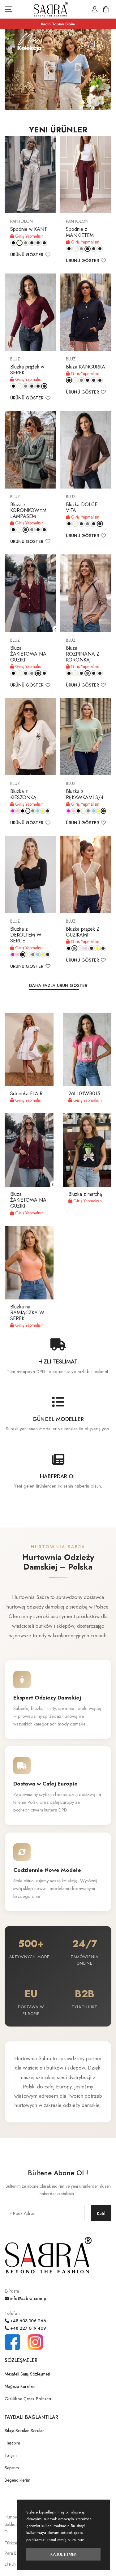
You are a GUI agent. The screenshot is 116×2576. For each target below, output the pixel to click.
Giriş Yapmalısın (29, 236)
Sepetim (12, 2468)
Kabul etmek (64, 2554)
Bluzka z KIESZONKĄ (23, 794)
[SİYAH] (13, 243)
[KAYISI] (103, 948)
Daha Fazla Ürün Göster (58, 985)
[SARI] (43, 811)
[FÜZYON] (13, 811)
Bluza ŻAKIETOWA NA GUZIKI (28, 654)
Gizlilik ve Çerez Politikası (28, 2399)
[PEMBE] (18, 811)
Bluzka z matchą (85, 1194)
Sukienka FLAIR (26, 1094)
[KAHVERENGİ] (44, 243)
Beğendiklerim (17, 2480)
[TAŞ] (26, 243)
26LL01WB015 (84, 1094)
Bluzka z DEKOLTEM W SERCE (26, 935)
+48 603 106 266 (28, 2321)
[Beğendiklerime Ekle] (48, 255)
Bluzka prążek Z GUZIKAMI (83, 932)
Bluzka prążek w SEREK (27, 370)
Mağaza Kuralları (20, 2386)
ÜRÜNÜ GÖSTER (27, 255)
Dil (7, 2532)
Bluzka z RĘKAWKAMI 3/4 (85, 794)
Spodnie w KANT (29, 229)
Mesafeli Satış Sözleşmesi (27, 2374)
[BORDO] (32, 243)
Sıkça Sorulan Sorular (24, 2431)
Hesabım (12, 2443)
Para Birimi (15, 2553)
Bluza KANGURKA (86, 367)
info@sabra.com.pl (28, 2298)
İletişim (11, 2455)
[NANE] (48, 811)
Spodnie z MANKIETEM (80, 232)
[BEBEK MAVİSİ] (38, 811)
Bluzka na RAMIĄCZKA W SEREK (27, 1313)
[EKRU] (19, 243)
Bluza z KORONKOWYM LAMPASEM (28, 510)
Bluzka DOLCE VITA (82, 507)
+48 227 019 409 (28, 2328)
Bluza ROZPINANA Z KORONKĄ (83, 654)
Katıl (101, 2213)
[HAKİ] (38, 243)
